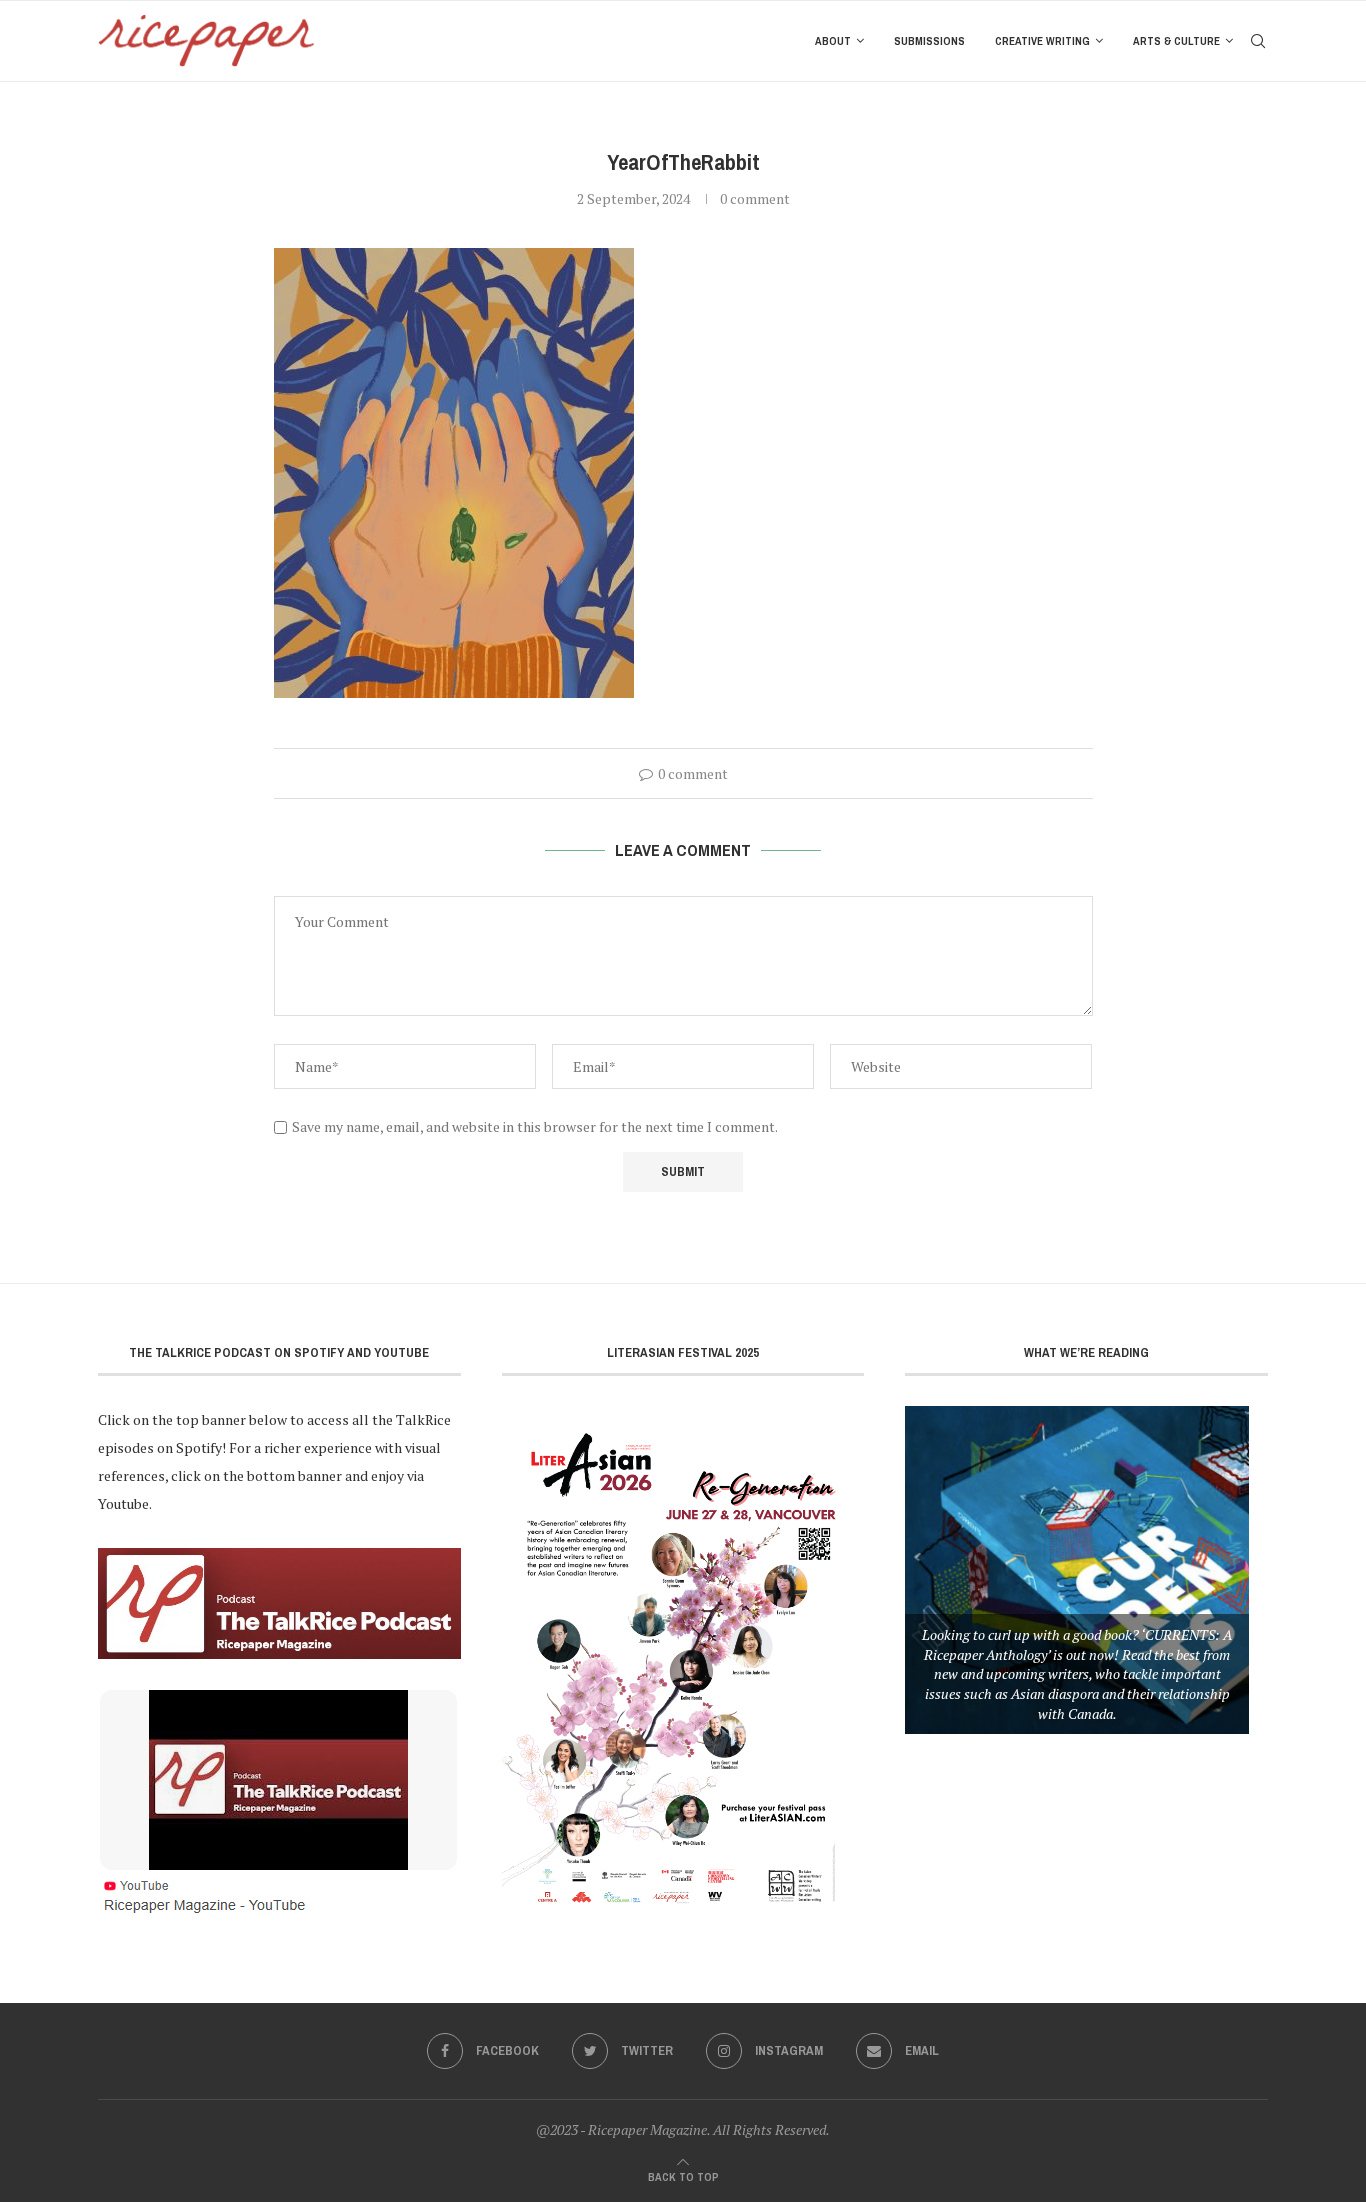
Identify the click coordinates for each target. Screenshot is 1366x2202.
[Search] (1258, 41)
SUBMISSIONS (929, 41)
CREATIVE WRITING (1042, 41)
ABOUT (833, 41)
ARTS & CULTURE (1176, 41)
